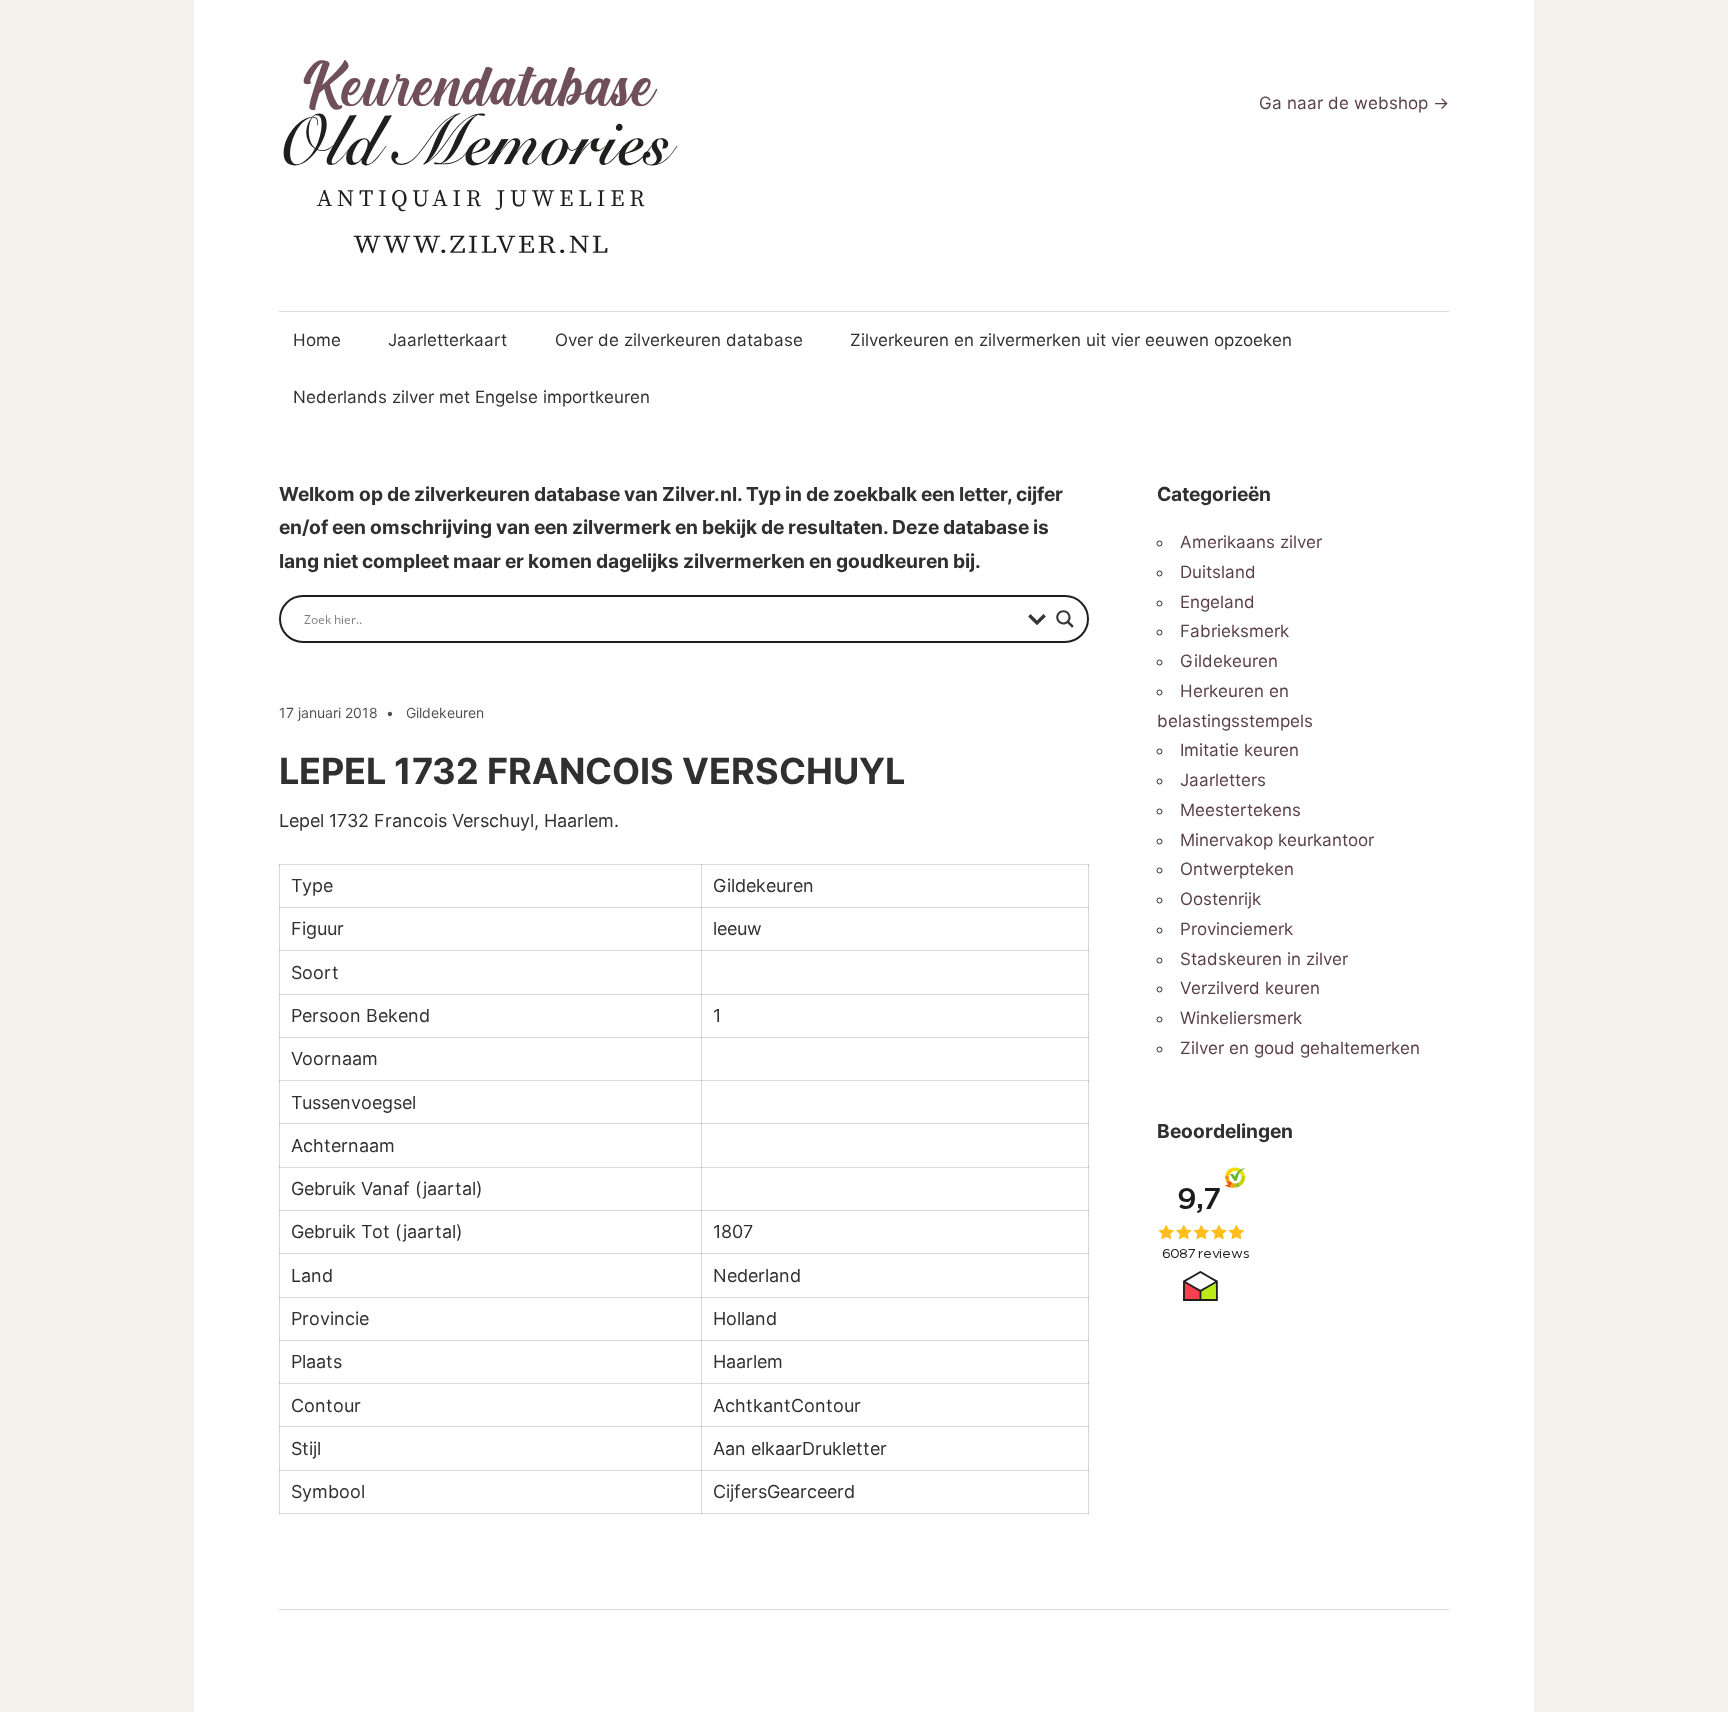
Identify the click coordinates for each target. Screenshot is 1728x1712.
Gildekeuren (445, 712)
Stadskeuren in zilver (1264, 959)
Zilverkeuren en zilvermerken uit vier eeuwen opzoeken (1071, 340)
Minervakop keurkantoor (1277, 840)
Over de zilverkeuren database (679, 340)
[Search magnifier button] (1065, 619)
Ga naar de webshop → (1354, 103)
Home (317, 340)
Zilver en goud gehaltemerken (1300, 1048)
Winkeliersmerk (1241, 1018)
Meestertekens (1240, 810)
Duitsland (1218, 572)
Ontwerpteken (1237, 869)
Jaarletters (1223, 780)
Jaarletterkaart (447, 340)
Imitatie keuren (1239, 750)
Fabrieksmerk (1234, 631)
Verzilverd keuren (1250, 988)
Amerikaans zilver (1251, 542)
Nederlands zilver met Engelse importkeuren (471, 397)
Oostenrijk (1220, 899)
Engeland (1217, 602)
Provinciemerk (1236, 929)
